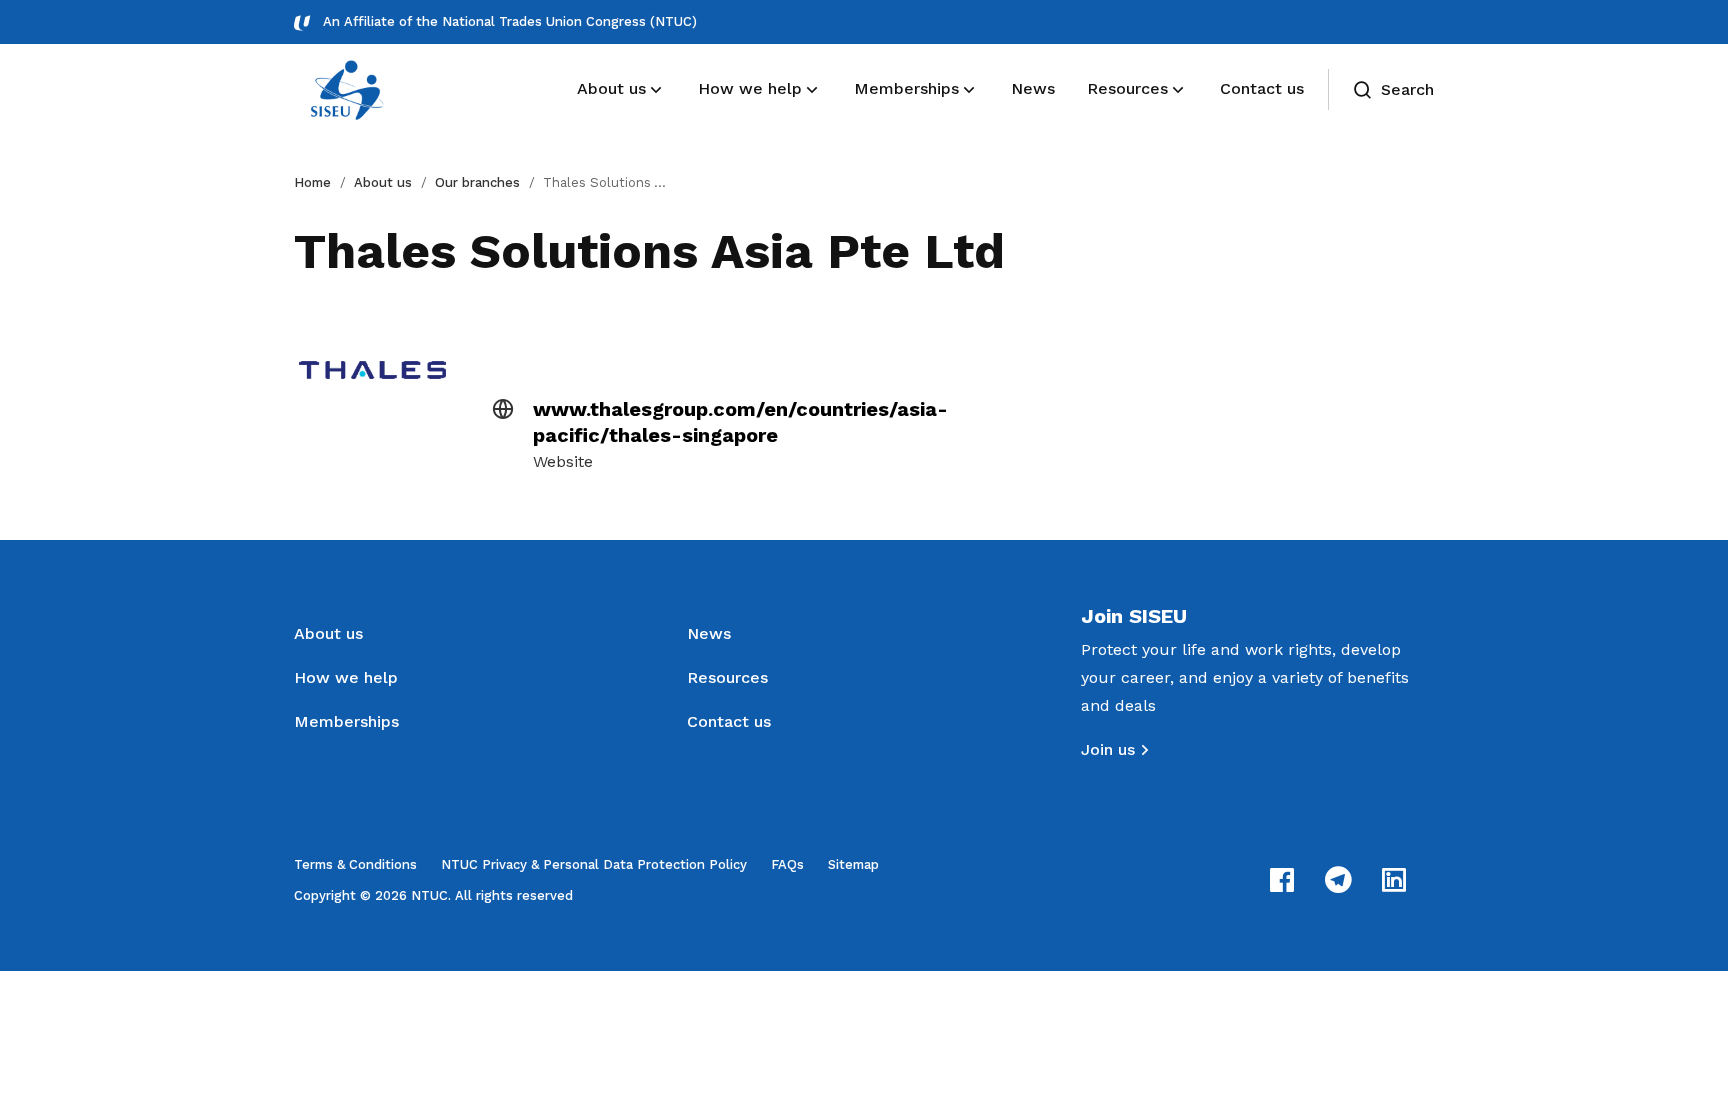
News (709, 633)
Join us (1108, 749)
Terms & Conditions (355, 864)
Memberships (346, 721)
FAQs (787, 864)
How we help (346, 677)
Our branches (477, 182)
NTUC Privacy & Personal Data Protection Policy (594, 864)
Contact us (729, 721)
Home (312, 182)
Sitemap (853, 864)
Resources (727, 677)
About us (383, 182)
